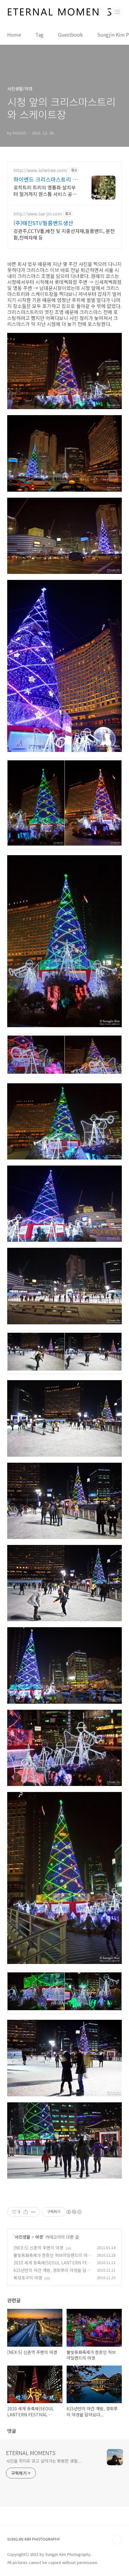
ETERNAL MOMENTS (31, 2453)
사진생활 (22, 2237)
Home (14, 35)
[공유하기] (26, 2212)
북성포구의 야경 (28, 2278)
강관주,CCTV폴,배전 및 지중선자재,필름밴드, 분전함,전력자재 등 (64, 234)
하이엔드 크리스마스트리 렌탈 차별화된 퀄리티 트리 (46, 179)
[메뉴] (117, 12)
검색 (104, 12)
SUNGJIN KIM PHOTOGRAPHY (34, 2539)
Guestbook (70, 35)
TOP (117, 2540)
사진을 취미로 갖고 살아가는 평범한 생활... (44, 2461)
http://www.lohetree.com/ (41, 170)
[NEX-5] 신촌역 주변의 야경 (38, 2248)
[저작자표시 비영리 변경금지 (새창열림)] (74, 2212)
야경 (39, 2237)
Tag (39, 35)
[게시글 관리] (33, 2212)
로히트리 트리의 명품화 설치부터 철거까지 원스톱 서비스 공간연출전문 (45, 190)
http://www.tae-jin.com (38, 214)
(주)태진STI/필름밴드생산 (43, 223)
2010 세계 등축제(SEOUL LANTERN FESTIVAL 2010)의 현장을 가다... (52, 2266)
